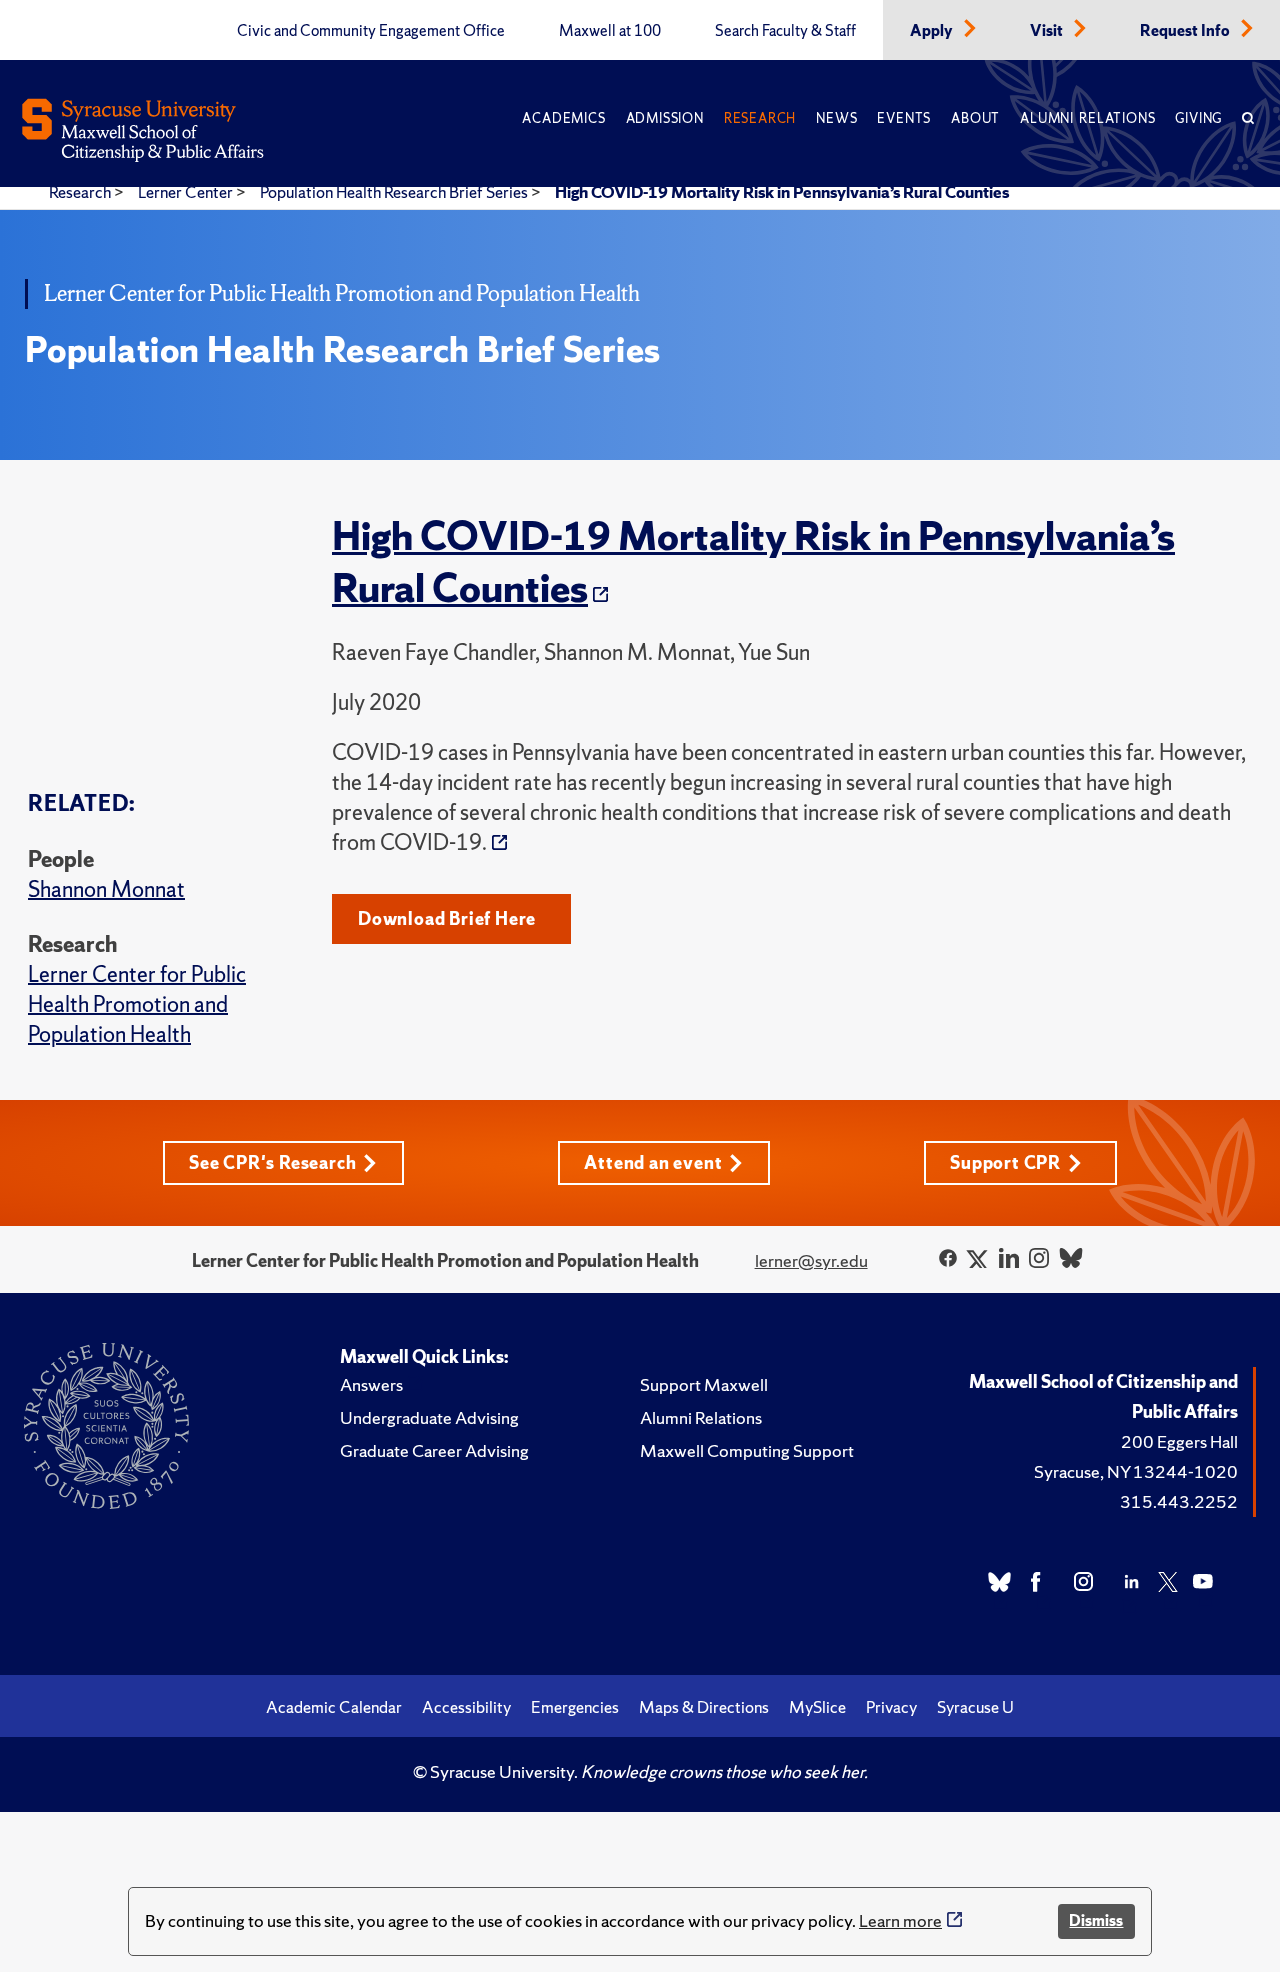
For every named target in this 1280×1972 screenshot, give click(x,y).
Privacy (891, 1707)
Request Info (1186, 31)
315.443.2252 (1179, 1501)
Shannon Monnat (106, 889)
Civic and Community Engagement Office (371, 31)
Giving (1198, 118)
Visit (1048, 31)
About (975, 118)
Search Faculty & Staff (785, 31)
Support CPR (1005, 1162)
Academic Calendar (334, 1707)
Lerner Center (187, 192)
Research (760, 118)
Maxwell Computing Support (747, 1450)
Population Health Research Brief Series (395, 192)
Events (904, 118)
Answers (371, 1384)
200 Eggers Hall (1179, 1441)
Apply (933, 31)
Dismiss (1096, 1920)
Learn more (900, 1920)
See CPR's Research (272, 1162)
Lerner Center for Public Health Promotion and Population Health (137, 1004)
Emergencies (575, 1707)
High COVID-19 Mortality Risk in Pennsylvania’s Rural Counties (782, 192)
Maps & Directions (704, 1707)
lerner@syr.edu (811, 1260)
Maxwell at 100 (610, 31)
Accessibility (466, 1707)
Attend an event (653, 1162)
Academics (563, 118)
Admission (665, 118)
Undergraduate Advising (429, 1417)
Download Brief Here (447, 918)
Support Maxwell (704, 1384)
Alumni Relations (1087, 118)
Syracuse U (975, 1707)
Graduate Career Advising (434, 1450)
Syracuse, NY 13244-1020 (1136, 1471)
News (836, 118)
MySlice (817, 1707)
